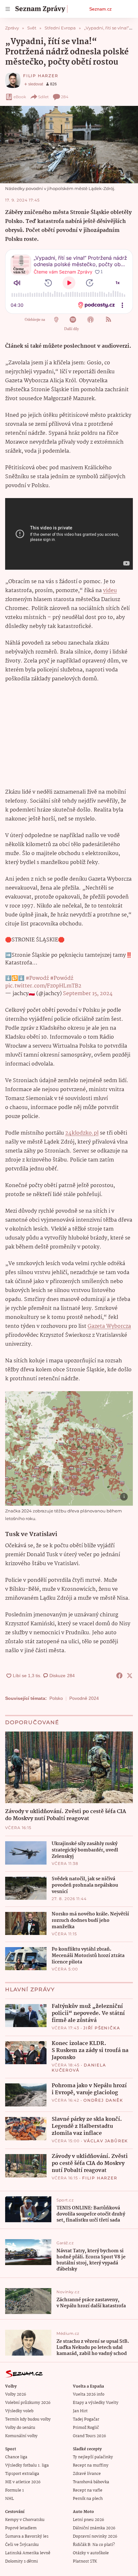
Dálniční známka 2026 (94, 2528)
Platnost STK (85, 2561)
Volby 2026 (16, 2394)
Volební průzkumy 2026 (28, 2403)
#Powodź (37, 978)
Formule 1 (14, 2490)
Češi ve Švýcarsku (22, 2545)
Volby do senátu (20, 2428)
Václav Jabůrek (106, 2141)
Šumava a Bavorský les (27, 2536)
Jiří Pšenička (102, 2028)
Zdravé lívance (87, 2474)
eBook (20, 97)
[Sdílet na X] (130, 1676)
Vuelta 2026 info (89, 2394)
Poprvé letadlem (21, 2528)
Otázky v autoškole (91, 2553)
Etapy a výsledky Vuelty (96, 2403)
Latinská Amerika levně (28, 2553)
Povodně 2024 (84, 1698)
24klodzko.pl (82, 1133)
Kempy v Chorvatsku (25, 2520)
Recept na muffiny (91, 2465)
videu (110, 591)
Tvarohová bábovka (91, 2482)
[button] (69, 145)
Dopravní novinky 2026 (95, 2536)
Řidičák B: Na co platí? (94, 2545)
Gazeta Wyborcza (109, 1326)
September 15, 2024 (88, 994)
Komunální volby (21, 2436)
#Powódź (62, 978)
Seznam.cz (100, 9)
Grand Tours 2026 (89, 2436)
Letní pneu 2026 (88, 2520)
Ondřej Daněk (103, 2100)
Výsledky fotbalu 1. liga (27, 2465)
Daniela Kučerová (79, 2068)
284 (65, 97)
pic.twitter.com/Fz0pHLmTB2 (43, 986)
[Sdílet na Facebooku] (119, 1676)
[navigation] (8, 9)
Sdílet (43, 97)
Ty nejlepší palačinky (93, 2457)
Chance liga (16, 2457)
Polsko (56, 1698)
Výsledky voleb (19, 2411)
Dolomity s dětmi (22, 2561)
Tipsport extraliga (22, 2474)
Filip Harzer (41, 76)
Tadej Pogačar (86, 2419)
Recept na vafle (88, 2490)
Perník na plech (88, 2499)
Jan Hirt (80, 2411)
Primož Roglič (86, 2428)
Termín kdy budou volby (28, 2419)
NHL (9, 2499)
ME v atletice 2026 (23, 2482)
